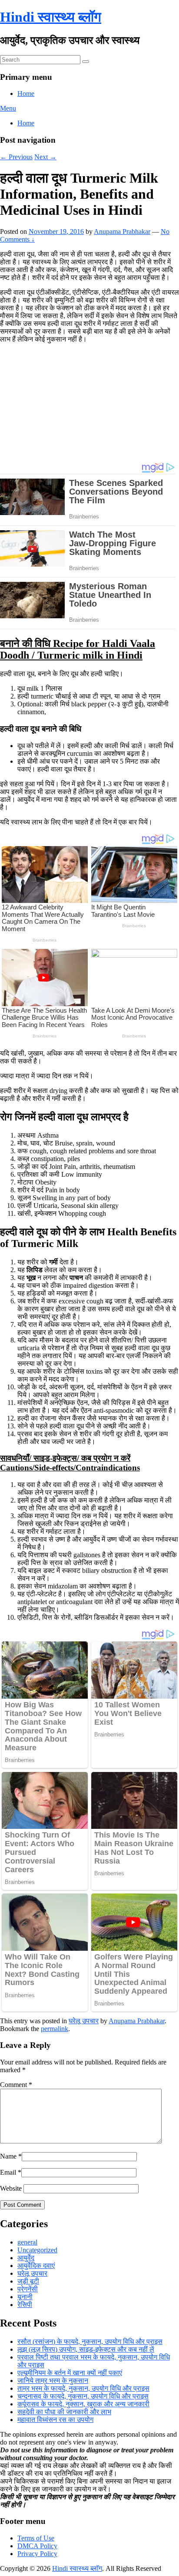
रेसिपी (25, 2305)
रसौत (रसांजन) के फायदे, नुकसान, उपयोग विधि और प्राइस (90, 2341)
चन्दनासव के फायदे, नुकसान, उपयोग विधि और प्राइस (83, 2396)
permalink (55, 2029)
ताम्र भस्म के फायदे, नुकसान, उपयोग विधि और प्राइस (83, 2388)
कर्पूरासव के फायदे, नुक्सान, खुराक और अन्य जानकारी (83, 2404)
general (27, 2242)
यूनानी (25, 2297)
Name (8, 2156)
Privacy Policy (37, 2554)
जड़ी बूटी (28, 2281)
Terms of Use (36, 2538)
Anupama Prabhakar (122, 231)
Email (8, 2172)
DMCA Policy (37, 2546)
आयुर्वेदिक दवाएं (36, 2266)
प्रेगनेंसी (28, 2289)
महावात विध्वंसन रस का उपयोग (55, 2420)
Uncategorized (37, 2250)
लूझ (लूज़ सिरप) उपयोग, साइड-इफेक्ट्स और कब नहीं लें (86, 2349)
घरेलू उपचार (84, 2021)
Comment (16, 2085)
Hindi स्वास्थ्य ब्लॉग (51, 17)
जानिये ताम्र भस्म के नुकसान (53, 2381)
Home (26, 94)
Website (11, 2188)
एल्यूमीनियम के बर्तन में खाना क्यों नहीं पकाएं (70, 2373)
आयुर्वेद (26, 2258)
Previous (16, 157)
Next (45, 157)
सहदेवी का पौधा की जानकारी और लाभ (64, 2412)
